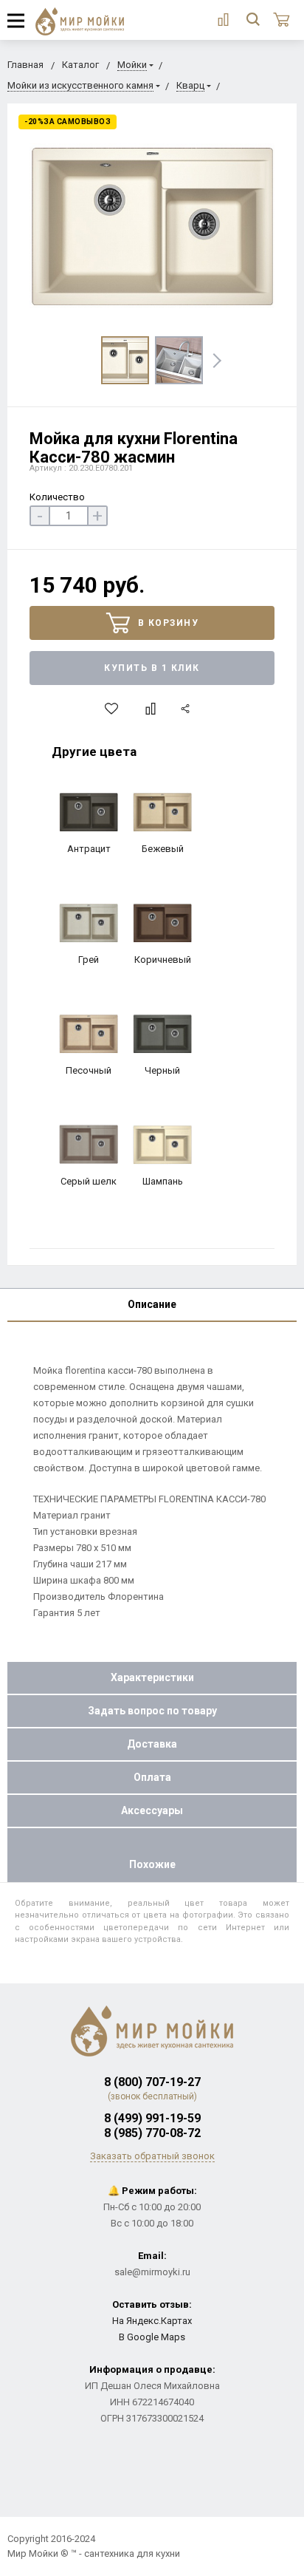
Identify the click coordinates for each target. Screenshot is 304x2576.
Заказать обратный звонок (152, 2156)
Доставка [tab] (152, 1744)
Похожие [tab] (152, 1864)
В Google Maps (152, 2337)
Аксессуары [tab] (152, 1810)
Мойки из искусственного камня (80, 85)
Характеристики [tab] (152, 1677)
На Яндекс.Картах (152, 2321)
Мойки (132, 65)
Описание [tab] (152, 1304)
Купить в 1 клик (152, 668)
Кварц (190, 85)
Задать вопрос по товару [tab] (152, 1711)
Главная (25, 65)
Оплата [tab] (152, 1777)
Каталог (80, 65)
